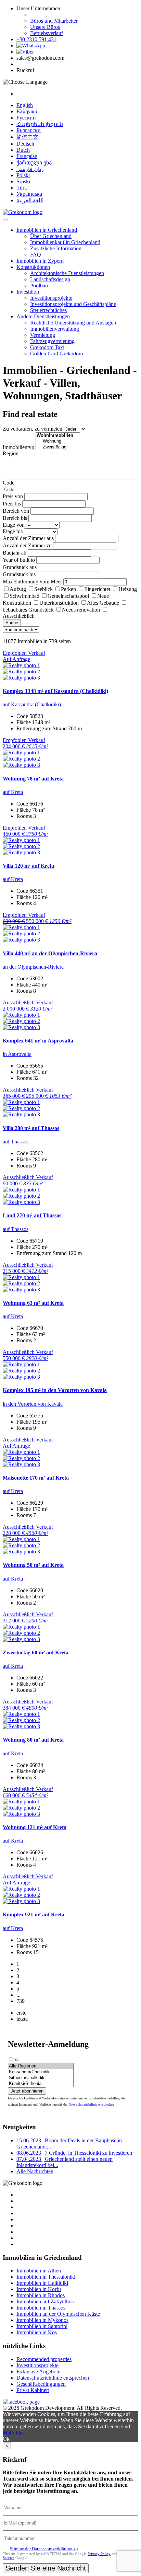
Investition (28, 292)
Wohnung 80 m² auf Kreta (33, 1740)
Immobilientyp (18, 447)
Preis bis (12, 504)
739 (21, 2001)
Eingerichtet (97, 589)
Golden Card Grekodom (56, 354)
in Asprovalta (17, 1054)
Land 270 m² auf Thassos (32, 1215)
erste (21, 2013)
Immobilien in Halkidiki (42, 2283)
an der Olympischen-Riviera (33, 967)
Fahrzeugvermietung (52, 341)
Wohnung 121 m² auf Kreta (35, 1827)
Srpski (23, 181)
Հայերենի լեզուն (40, 124)
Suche (12, 623)
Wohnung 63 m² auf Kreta (33, 1303)
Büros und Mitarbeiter (54, 21)
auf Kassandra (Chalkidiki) (32, 704)
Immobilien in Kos (37, 2332)
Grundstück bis (19, 574)
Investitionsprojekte (51, 298)
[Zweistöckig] (58, 447)
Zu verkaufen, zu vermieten (33, 429)
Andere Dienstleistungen (43, 316)
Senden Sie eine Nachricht (46, 2568)
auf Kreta (13, 792)
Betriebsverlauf (47, 33)
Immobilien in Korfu (39, 2289)
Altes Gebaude (103, 603)
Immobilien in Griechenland (47, 230)
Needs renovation (81, 610)
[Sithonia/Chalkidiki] (41, 2078)
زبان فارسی (30, 169)
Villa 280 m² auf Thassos (31, 1128)
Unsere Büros (45, 27)
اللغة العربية (30, 200)
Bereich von (16, 511)
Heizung (128, 589)
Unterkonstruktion (59, 603)
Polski (23, 175)
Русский (26, 118)
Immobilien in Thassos (41, 2308)
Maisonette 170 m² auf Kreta (36, 1478)
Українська (29, 194)
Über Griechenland (51, 236)
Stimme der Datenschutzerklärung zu (44, 2549)
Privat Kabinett (33, 2390)
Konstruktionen (33, 267)
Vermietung (43, 335)
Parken (68, 589)
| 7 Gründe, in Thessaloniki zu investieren (74, 2153)
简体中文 (27, 137)
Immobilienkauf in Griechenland (65, 242)
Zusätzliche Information (56, 248)
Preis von (13, 496)
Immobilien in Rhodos (41, 2295)
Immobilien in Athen (39, 2271)
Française (27, 156)
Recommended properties (44, 2359)
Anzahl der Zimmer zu (27, 545)
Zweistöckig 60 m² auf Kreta (36, 1652)
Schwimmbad (24, 596)
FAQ (36, 255)
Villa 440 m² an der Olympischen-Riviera (50, 953)
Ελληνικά (27, 111)
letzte (22, 2019)
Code (9, 483)
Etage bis (13, 531)
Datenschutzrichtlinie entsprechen (91, 2104)
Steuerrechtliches (48, 310)
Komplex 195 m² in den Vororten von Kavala (55, 1390)
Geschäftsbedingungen (41, 2384)
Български (29, 130)
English (25, 105)
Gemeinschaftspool (68, 596)
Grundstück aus (20, 567)
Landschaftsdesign (50, 279)
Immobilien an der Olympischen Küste (58, 2314)
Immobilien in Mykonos (42, 2320)
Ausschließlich (19, 616)
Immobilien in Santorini (42, 2326)
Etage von (14, 525)
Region (11, 453)
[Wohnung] (58, 441)
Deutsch (25, 144)
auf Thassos (16, 1142)
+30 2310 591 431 (36, 39)
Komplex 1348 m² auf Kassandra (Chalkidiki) (55, 691)
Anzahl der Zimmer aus (28, 538)
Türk (22, 188)
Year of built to (19, 560)
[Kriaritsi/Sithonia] (41, 2084)
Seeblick (43, 589)
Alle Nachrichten (35, 2171)
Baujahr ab (15, 553)
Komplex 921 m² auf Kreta (34, 1914)
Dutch (23, 150)
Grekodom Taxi (47, 347)
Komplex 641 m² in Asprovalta (38, 1041)
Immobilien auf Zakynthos (45, 2301)
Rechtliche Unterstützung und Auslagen (73, 323)
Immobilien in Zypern (40, 261)
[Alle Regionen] (41, 2066)
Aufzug (18, 589)
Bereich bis (15, 518)
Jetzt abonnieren (27, 2091)
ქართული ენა (34, 163)
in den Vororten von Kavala (33, 1404)
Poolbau (39, 286)
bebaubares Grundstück (28, 610)
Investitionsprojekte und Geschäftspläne (73, 304)
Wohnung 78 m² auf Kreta (33, 779)
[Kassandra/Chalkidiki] (41, 2072)
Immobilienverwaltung (55, 329)
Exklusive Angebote (38, 2372)
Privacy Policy (99, 2554)
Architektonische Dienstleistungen (67, 273)
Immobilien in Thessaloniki (46, 2277)
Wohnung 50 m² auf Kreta (33, 1565)
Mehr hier (13, 2433)
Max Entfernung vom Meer (32, 582)
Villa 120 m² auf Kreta (28, 866)
